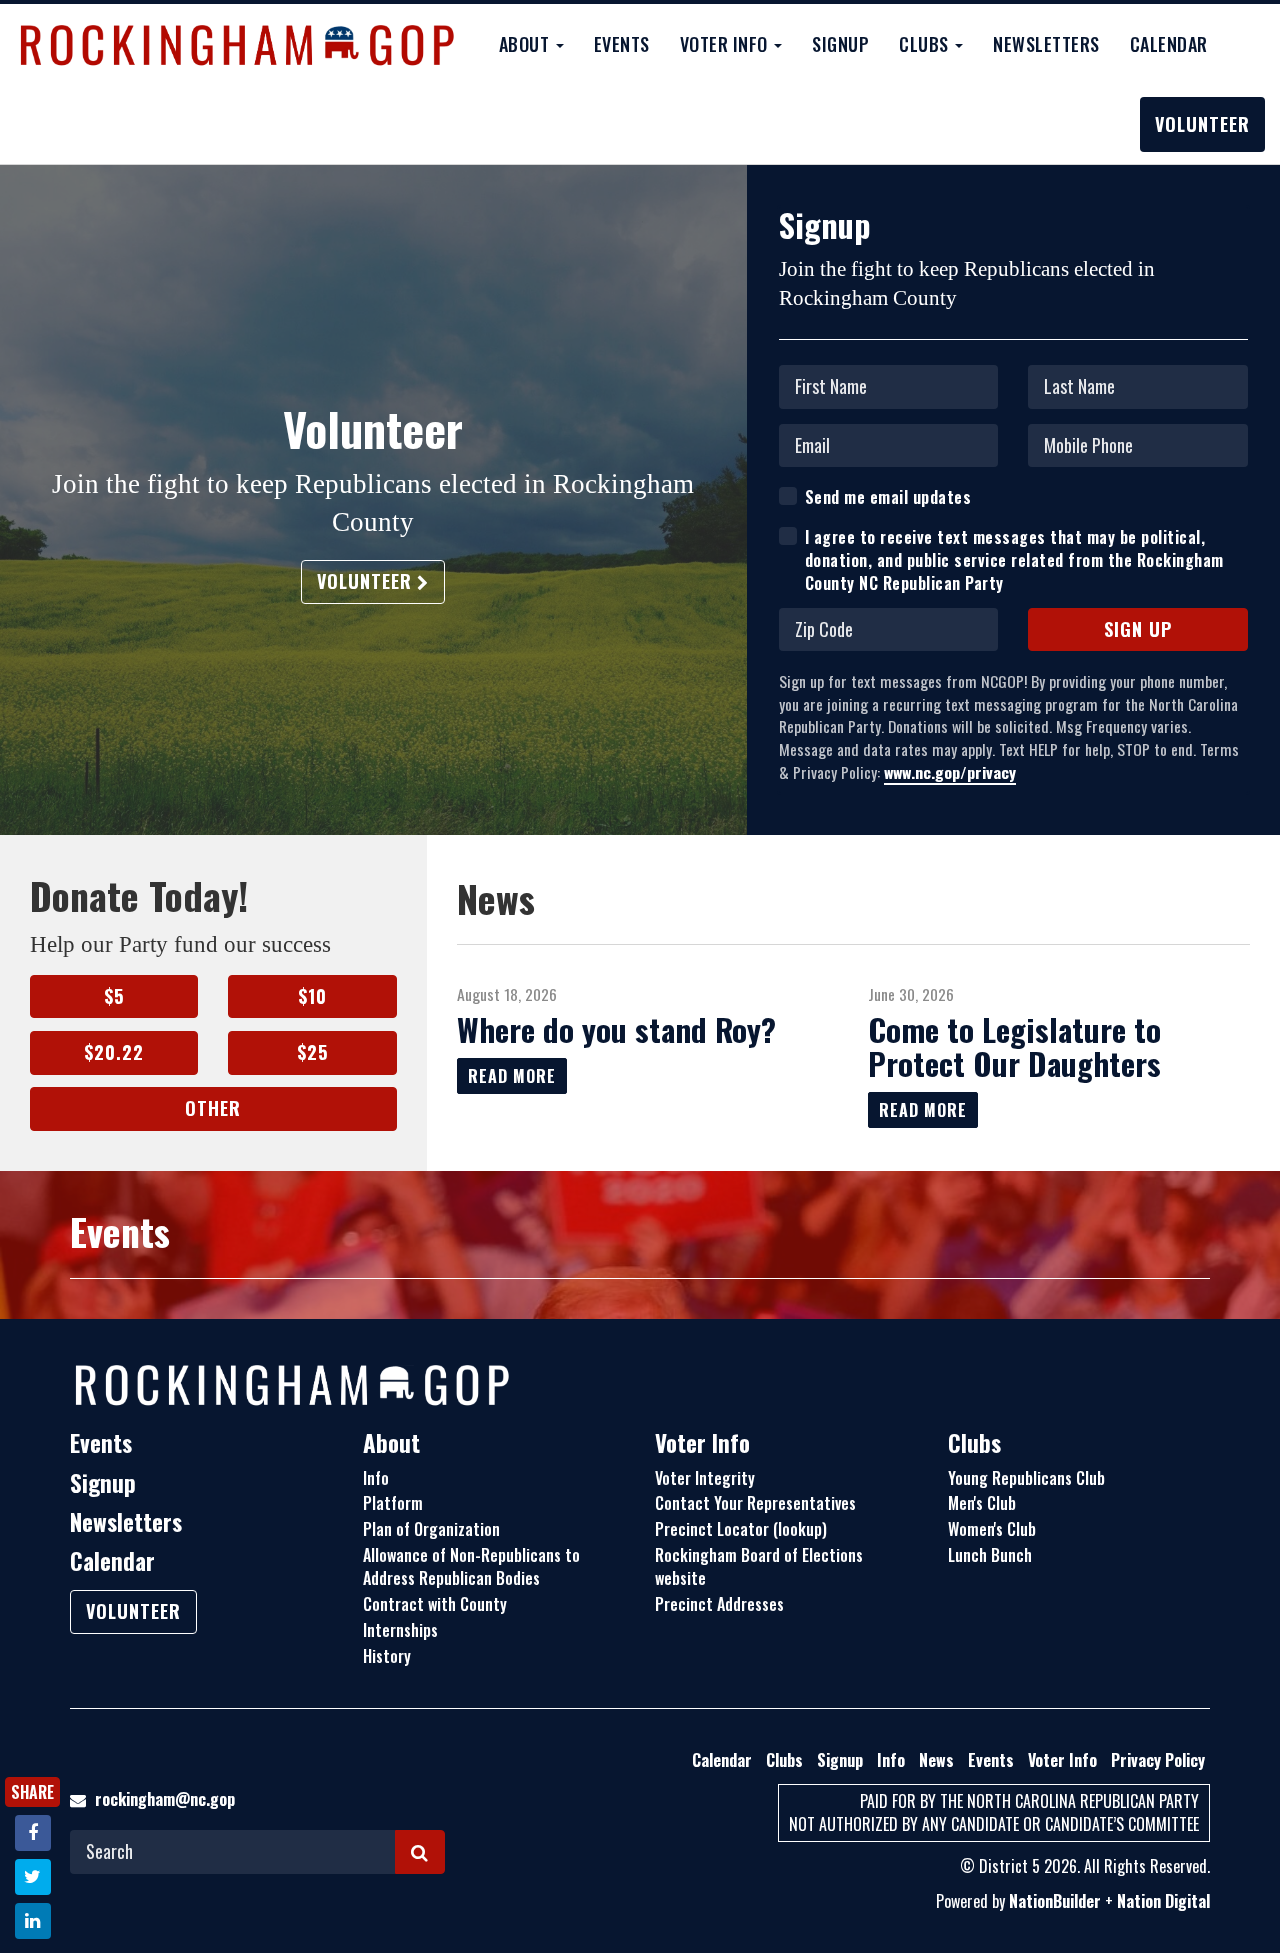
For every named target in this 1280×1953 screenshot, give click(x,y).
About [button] (526, 44)
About (391, 1443)
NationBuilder (1055, 1901)
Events (622, 44)
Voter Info (702, 1443)
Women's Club (992, 1529)
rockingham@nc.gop (165, 1799)
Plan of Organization (431, 1529)
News (936, 1760)
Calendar (1169, 44)
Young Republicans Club (1026, 1478)
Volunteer (1202, 124)
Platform (393, 1503)
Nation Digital (1163, 1901)
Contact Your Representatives (755, 1503)
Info (376, 1478)
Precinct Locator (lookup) (741, 1529)
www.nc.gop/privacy (950, 772)
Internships (400, 1630)
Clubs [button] (926, 44)
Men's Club (982, 1503)
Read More (512, 1076)
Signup (840, 44)
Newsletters (1046, 44)
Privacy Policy (1158, 1760)
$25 (312, 1052)
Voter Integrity (705, 1478)
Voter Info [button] (726, 44)
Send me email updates (888, 497)
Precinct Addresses (719, 1604)
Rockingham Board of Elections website (759, 1566)
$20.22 (114, 1052)
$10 (312, 996)
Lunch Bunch (990, 1555)
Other (213, 1108)
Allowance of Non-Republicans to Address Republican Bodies (471, 1566)
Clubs (974, 1443)
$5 (114, 996)
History (387, 1656)
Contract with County (435, 1604)
